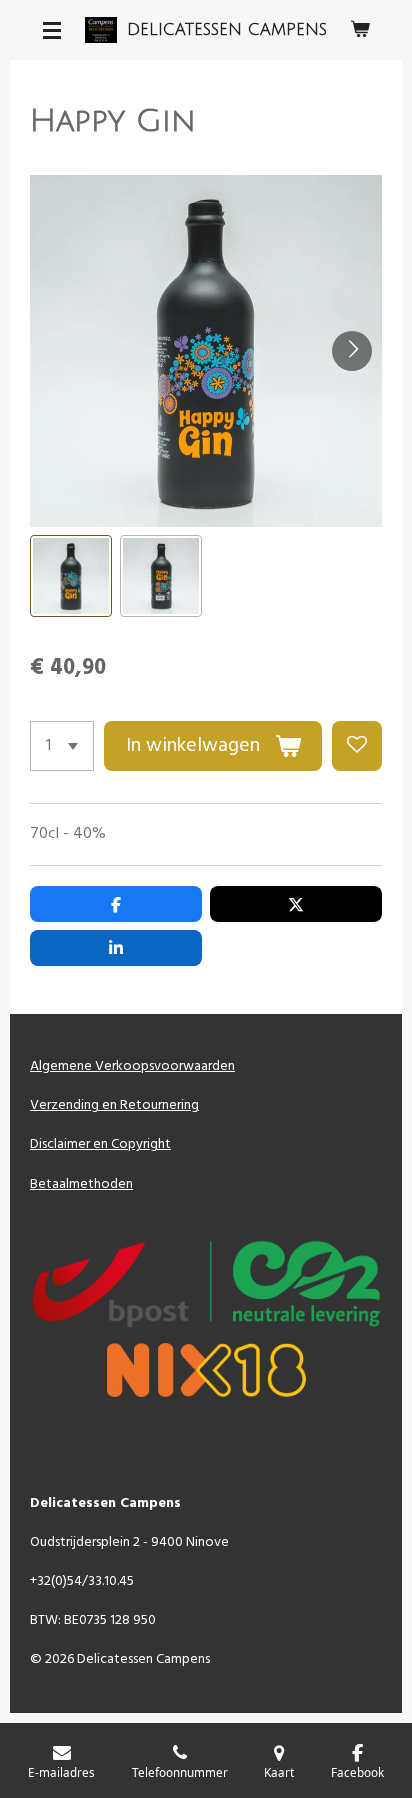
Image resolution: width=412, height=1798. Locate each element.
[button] (71, 576)
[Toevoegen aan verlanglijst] (357, 746)
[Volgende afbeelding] (352, 351)
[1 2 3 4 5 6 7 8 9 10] (62, 746)
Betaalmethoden (81, 1184)
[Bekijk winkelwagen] (360, 30)
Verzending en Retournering (114, 1105)
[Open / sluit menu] (52, 30)
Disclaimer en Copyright (100, 1144)
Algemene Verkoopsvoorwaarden (132, 1066)
